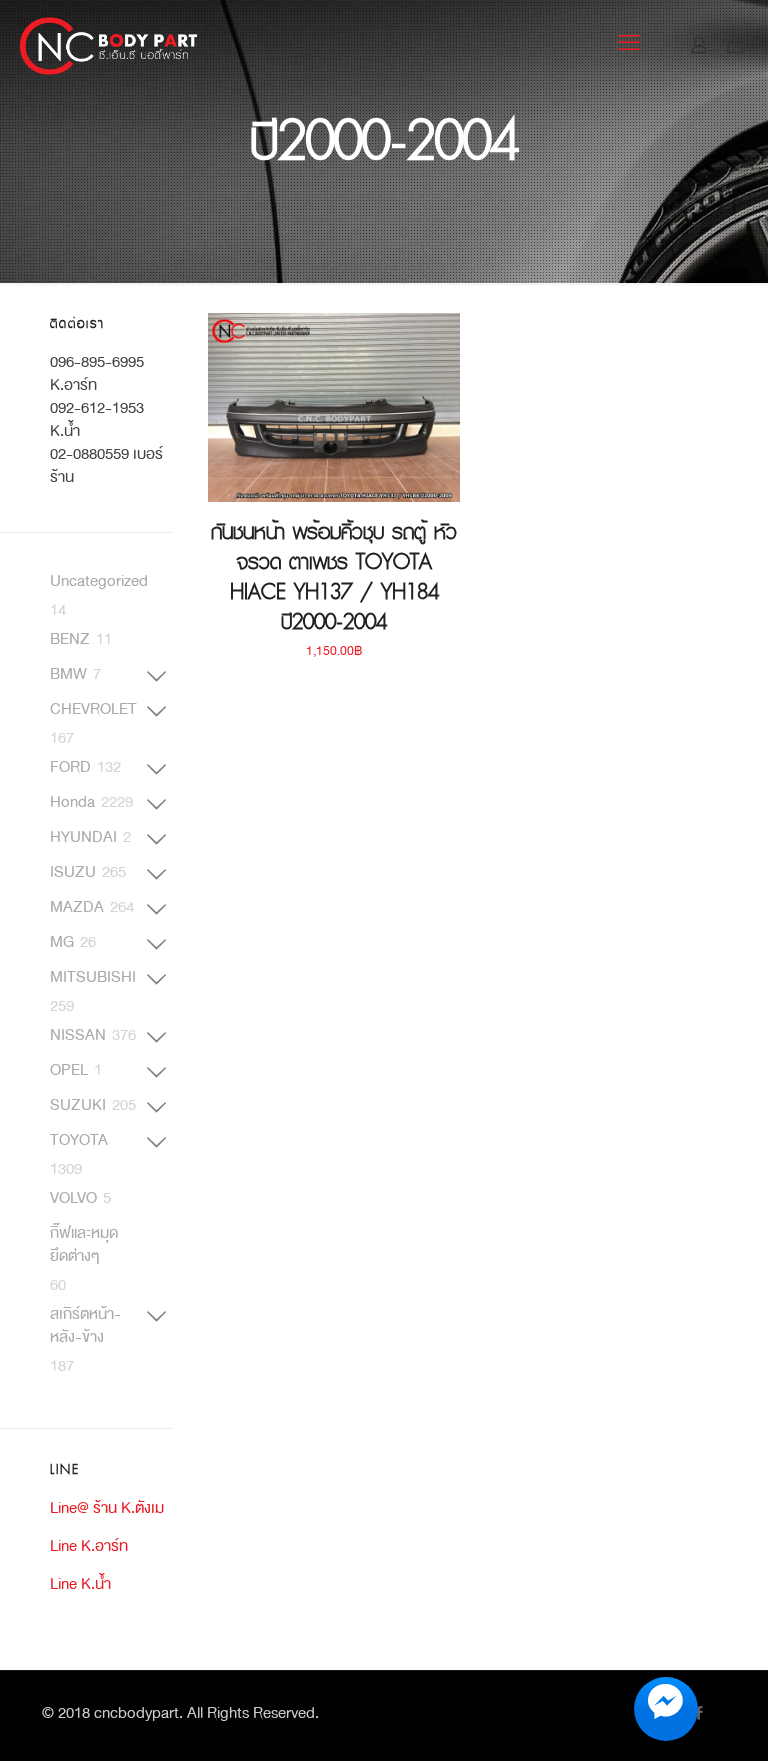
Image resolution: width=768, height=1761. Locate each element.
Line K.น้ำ (80, 1583)
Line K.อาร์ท (89, 1545)
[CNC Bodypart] (109, 45)
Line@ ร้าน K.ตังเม (107, 1507)
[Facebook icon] (698, 1714)
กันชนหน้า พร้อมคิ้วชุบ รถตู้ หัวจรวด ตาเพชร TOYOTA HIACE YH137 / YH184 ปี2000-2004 (334, 577)
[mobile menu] (629, 45)
